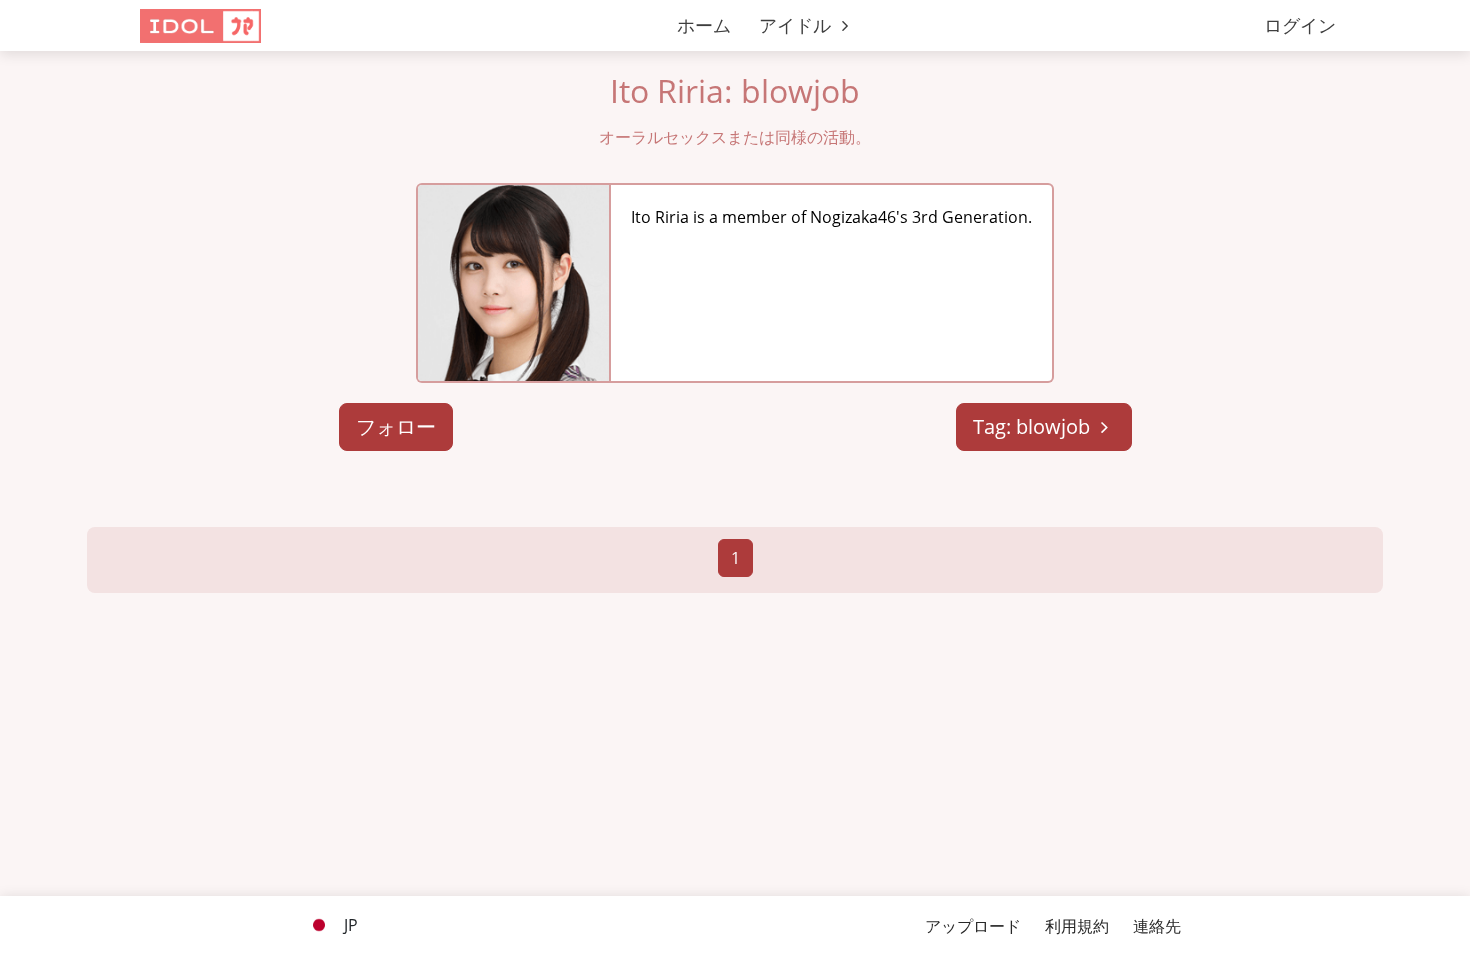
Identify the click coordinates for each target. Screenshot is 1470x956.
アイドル (797, 25)
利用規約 (1077, 926)
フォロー (396, 426)
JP (349, 925)
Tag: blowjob (1034, 426)
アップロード (973, 926)
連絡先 (1157, 926)
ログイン (1300, 25)
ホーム (704, 25)
